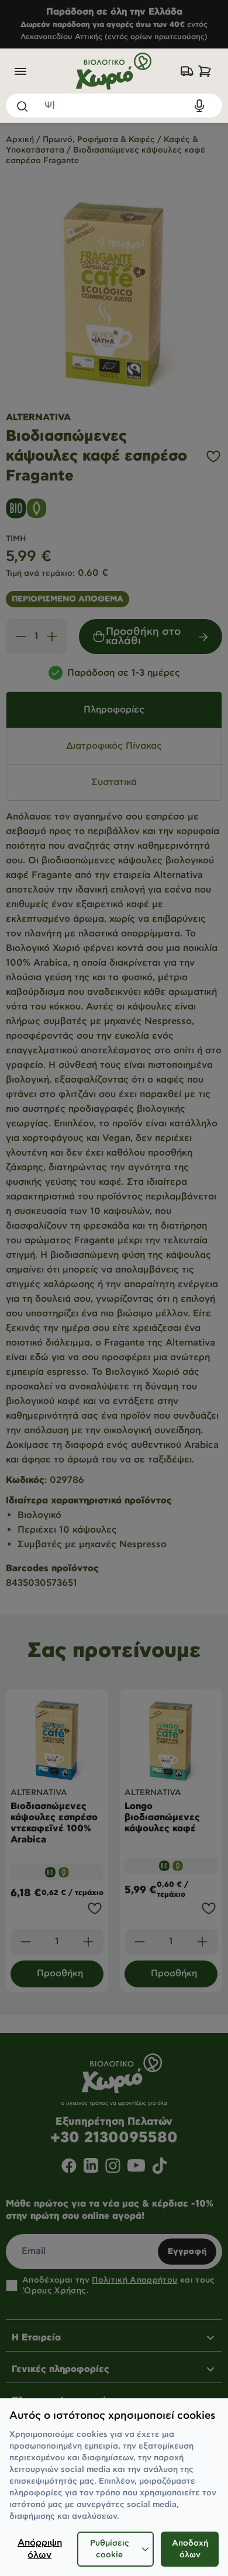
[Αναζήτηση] (22, 106)
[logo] (114, 71)
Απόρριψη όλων (40, 2549)
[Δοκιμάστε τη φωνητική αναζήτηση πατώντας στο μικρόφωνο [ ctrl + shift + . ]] (199, 106)
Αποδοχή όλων (190, 2549)
